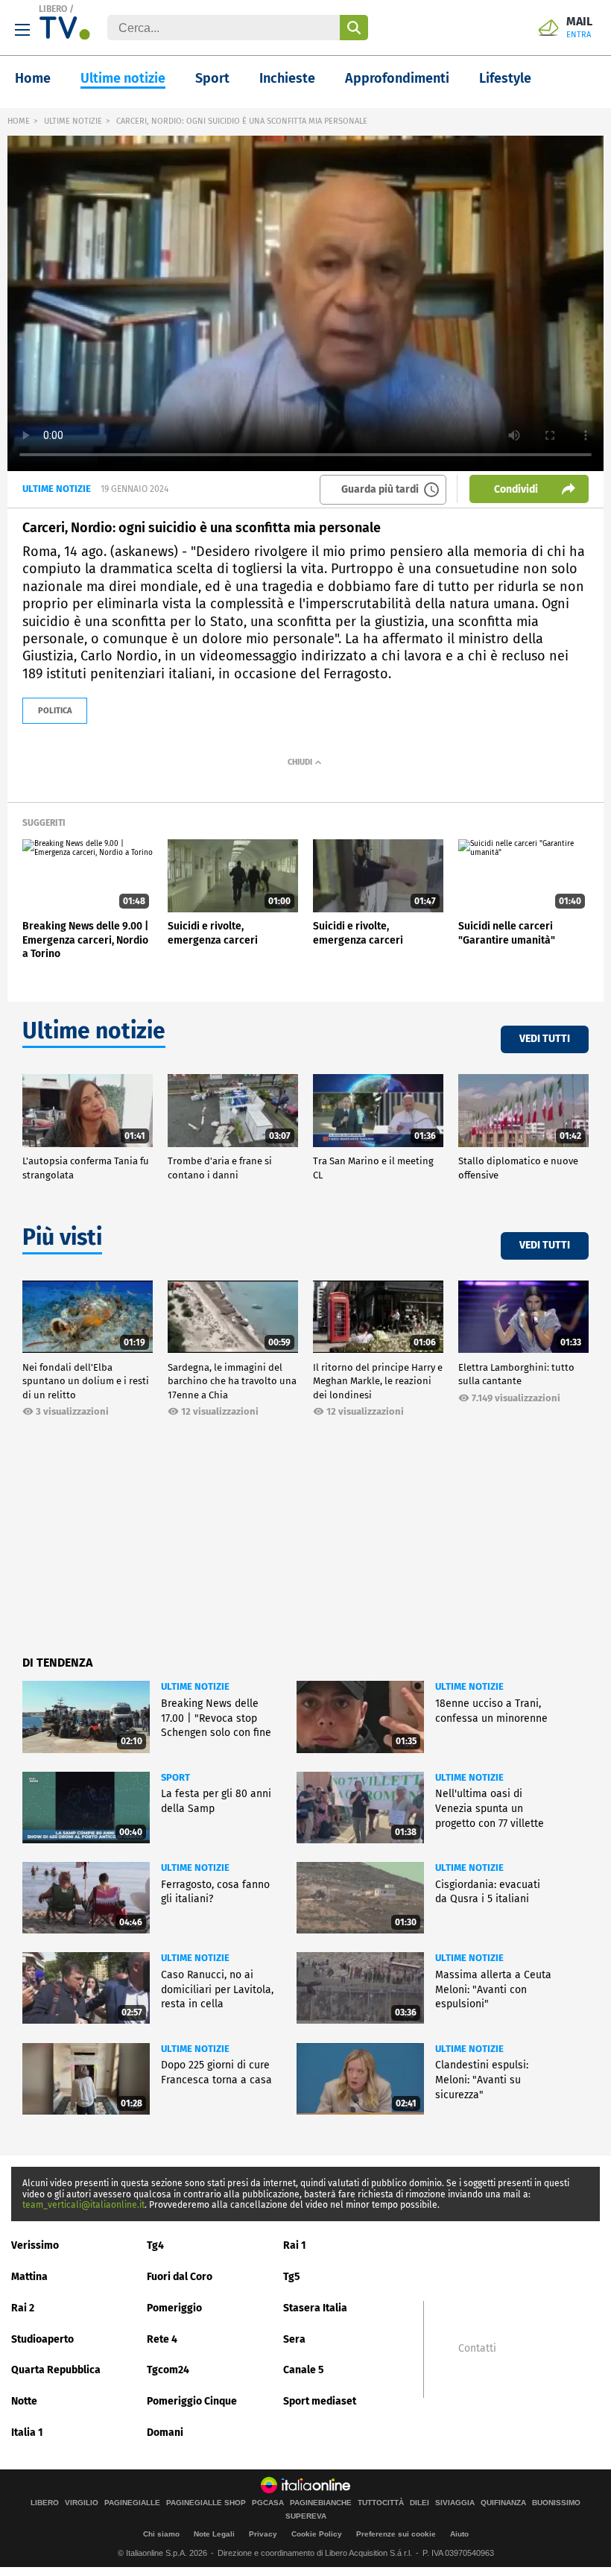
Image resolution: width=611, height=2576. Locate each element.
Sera (294, 2339)
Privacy (263, 2534)
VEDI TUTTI (545, 1039)
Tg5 (292, 2277)
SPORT (175, 1777)
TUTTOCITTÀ (381, 2503)
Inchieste (287, 78)
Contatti (477, 2349)
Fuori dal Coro (180, 2277)
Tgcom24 (168, 2370)
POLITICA (55, 711)
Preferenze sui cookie (396, 2534)
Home (33, 78)
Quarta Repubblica (56, 2370)
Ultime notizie (123, 78)
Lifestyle (505, 78)
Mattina (29, 2277)
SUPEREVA (306, 2516)
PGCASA (268, 2503)
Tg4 (155, 2245)
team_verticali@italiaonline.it (83, 2205)
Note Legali (214, 2534)
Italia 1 (27, 2433)
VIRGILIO (82, 2503)
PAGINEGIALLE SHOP (206, 2503)
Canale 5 (304, 2370)
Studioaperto (42, 2339)
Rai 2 (23, 2308)
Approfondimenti (397, 78)
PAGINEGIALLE (132, 2503)
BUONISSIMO (556, 2503)
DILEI (420, 2503)
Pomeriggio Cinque (192, 2401)
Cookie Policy (317, 2534)
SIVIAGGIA (455, 2503)
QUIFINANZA (503, 2503)
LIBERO (53, 9)
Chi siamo (161, 2534)
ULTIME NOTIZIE (73, 121)
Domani (165, 2433)
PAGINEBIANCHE (321, 2503)
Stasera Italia (315, 2308)
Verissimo (35, 2245)
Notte (24, 2401)
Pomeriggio (174, 2308)
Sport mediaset (320, 2401)
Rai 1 (295, 2245)
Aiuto (459, 2534)
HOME (19, 121)
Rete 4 (162, 2339)
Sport (212, 78)
